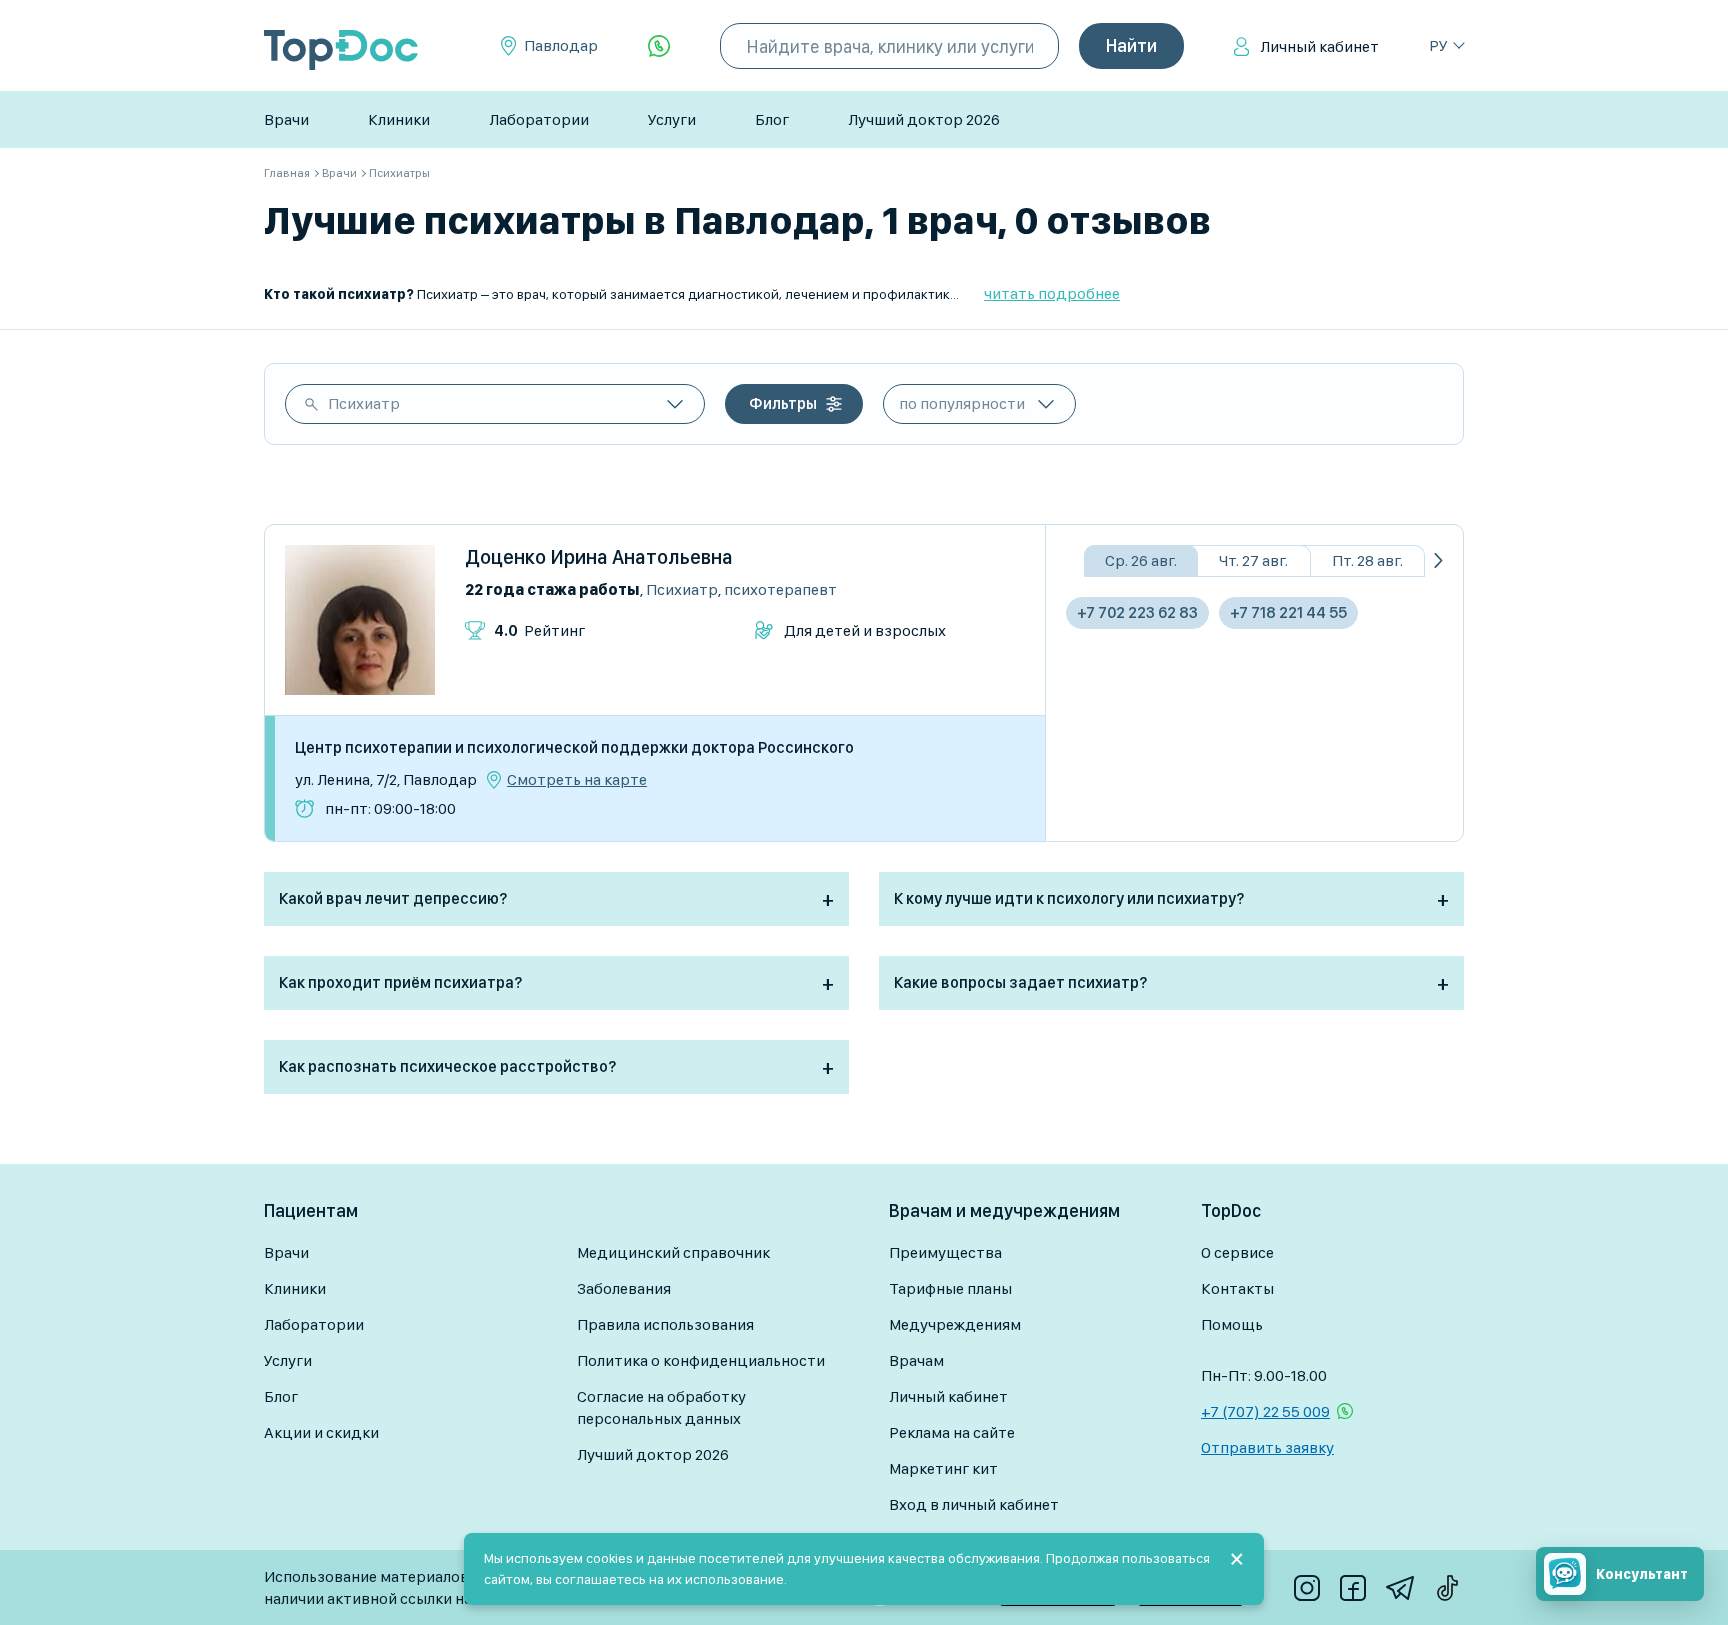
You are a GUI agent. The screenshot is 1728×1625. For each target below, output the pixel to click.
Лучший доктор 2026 (924, 119)
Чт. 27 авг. (1253, 560)
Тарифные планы (950, 1288)
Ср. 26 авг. (1141, 560)
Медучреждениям (955, 1324)
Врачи (286, 119)
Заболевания (624, 1288)
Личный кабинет (1319, 46)
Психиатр (364, 403)
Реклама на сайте (952, 1432)
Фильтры (783, 403)
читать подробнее (1052, 293)
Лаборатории (539, 119)
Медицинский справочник (673, 1252)
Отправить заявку (1267, 1447)
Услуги (672, 119)
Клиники (399, 119)
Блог (772, 119)
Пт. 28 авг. (1367, 560)
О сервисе (1237, 1252)
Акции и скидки (321, 1432)
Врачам (916, 1360)
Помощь (1232, 1324)
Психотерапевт (780, 589)
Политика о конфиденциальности (701, 1360)
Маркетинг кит (943, 1468)
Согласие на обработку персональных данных (661, 1407)
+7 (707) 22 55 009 (1265, 1411)
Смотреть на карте (577, 780)
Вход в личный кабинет (974, 1504)
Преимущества (945, 1252)
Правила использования (665, 1324)
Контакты (1237, 1288)
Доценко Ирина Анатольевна (599, 557)
